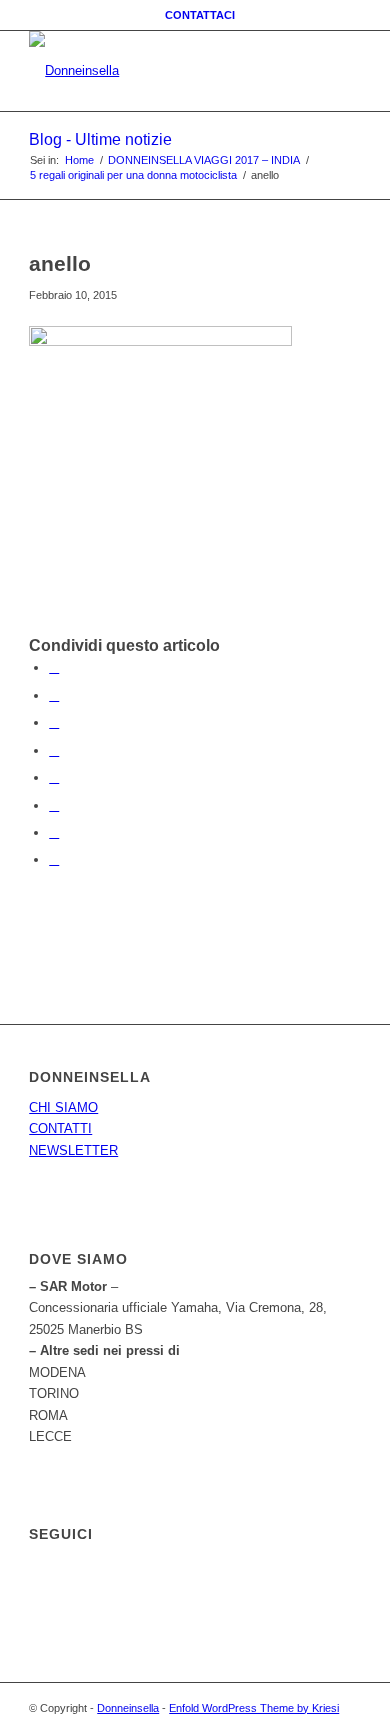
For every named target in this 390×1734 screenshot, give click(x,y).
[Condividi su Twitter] (54, 695)
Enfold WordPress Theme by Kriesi (254, 1708)
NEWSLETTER (73, 1150)
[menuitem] (200, 15)
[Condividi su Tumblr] (54, 777)
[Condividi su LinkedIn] (54, 750)
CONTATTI (60, 1128)
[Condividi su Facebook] (54, 667)
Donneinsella (128, 1708)
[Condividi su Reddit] (54, 832)
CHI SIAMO (63, 1107)
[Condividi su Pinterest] (54, 722)
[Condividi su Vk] (54, 805)
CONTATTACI (200, 15)
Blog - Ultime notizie (100, 139)
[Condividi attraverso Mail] (54, 859)
